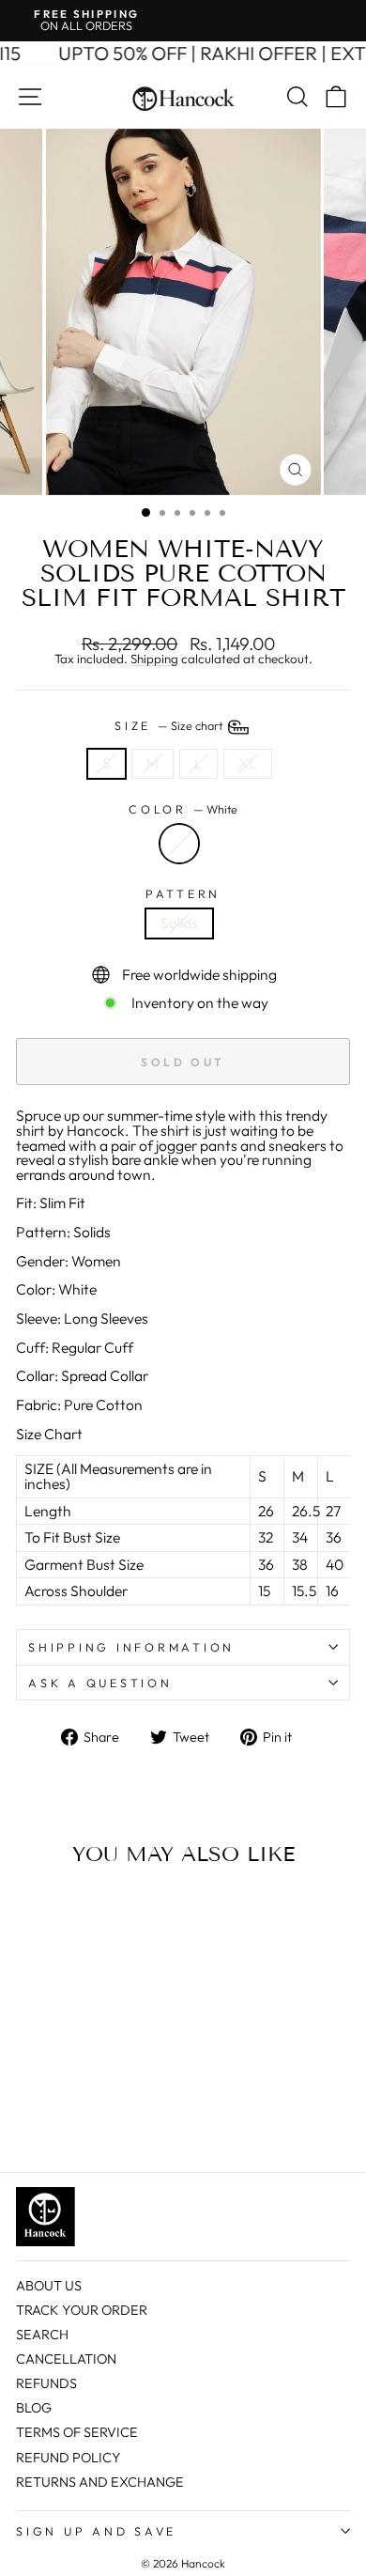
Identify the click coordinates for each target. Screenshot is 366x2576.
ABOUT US (49, 2286)
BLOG (34, 2408)
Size (170, 725)
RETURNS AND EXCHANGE (100, 2482)
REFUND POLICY (69, 2458)
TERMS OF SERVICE (77, 2432)
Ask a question (100, 1683)
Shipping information (131, 1647)
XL (248, 763)
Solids (179, 923)
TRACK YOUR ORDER (82, 2310)
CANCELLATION (66, 2359)
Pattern (183, 894)
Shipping (154, 660)
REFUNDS (46, 2383)
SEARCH (42, 2335)
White (179, 844)
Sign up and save (96, 2531)
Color (183, 809)
